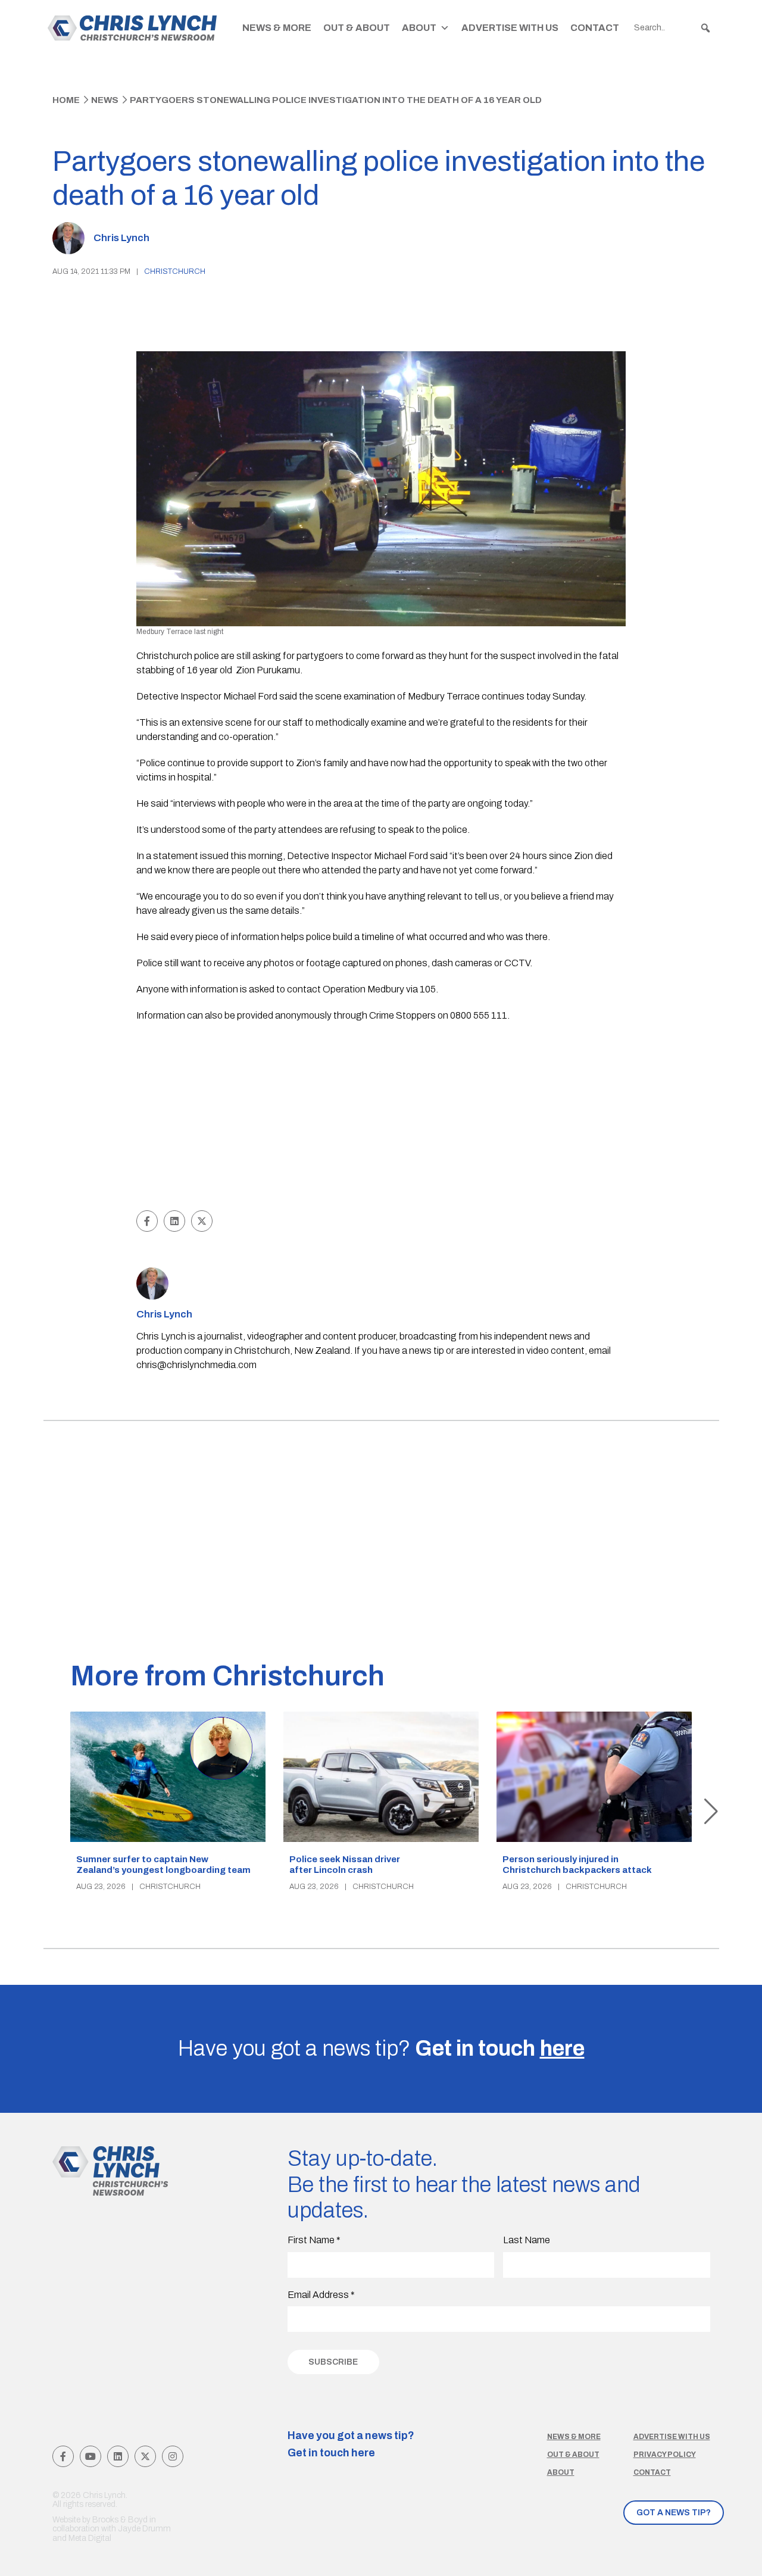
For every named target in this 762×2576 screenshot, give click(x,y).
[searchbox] (673, 28)
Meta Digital (90, 2538)
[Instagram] (173, 2456)
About (419, 28)
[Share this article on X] (202, 1221)
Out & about (573, 2455)
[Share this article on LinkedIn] (174, 1221)
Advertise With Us (510, 28)
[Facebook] (63, 2456)
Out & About (357, 28)
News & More (277, 28)
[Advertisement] (381, 1118)
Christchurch (175, 271)
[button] (705, 28)
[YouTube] (90, 2456)
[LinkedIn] (118, 2456)
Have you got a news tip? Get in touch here (351, 2444)
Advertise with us (672, 2437)
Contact (595, 28)
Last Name (527, 2240)
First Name (314, 2240)
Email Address (321, 2295)
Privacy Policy (665, 2455)
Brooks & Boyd (120, 2520)
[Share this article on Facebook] (147, 1221)
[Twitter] (145, 2456)
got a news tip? (674, 2513)
